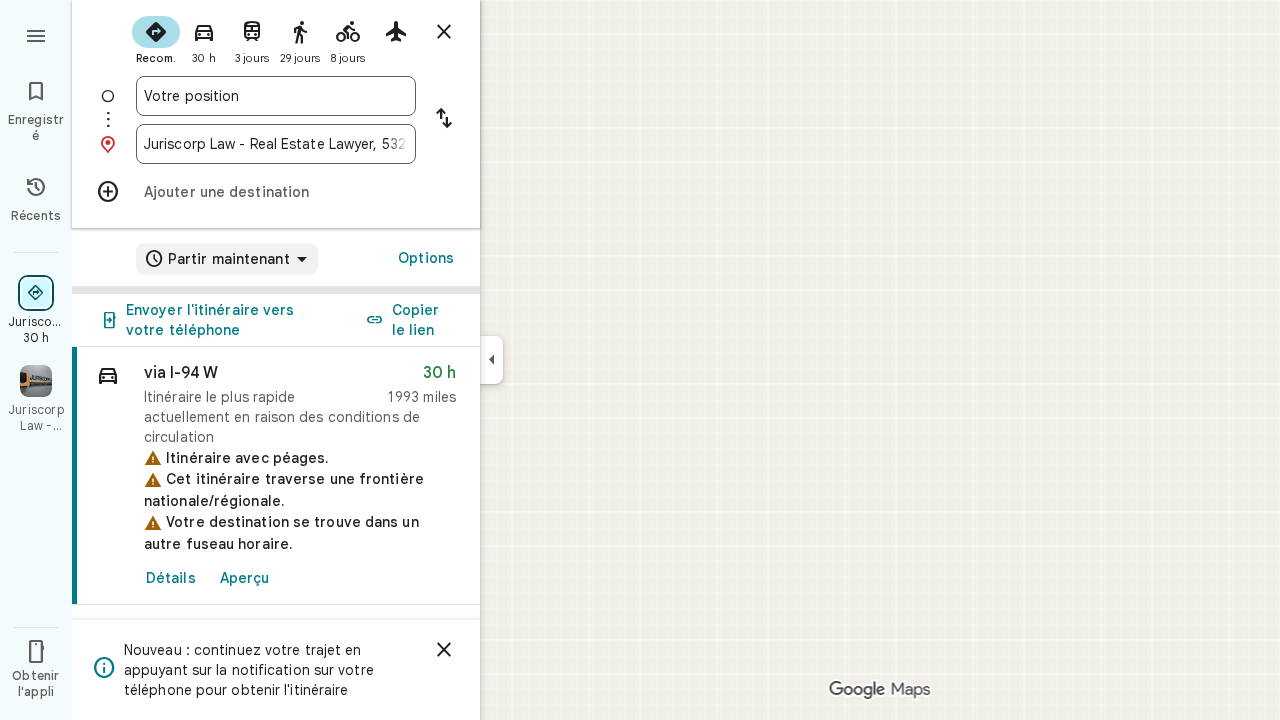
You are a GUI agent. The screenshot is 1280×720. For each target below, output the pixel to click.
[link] (276, 476)
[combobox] (276, 96)
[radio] (156, 38)
